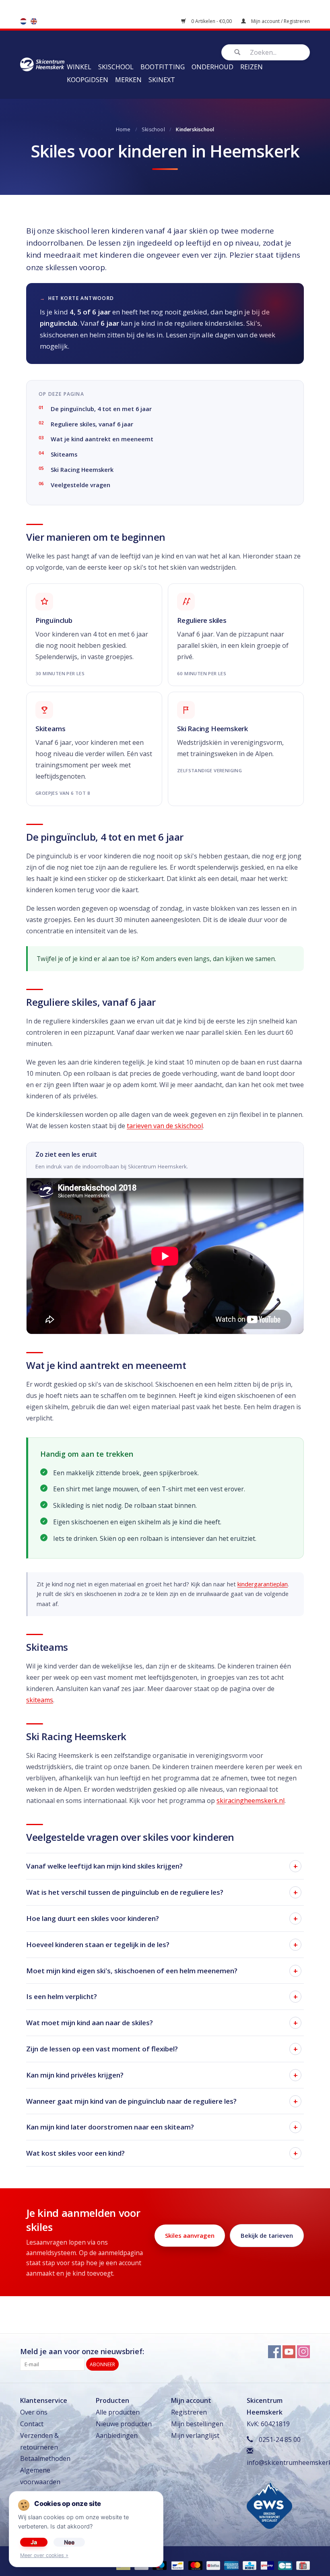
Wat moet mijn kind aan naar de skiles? (90, 2023)
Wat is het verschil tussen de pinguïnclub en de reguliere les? (125, 1892)
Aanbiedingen (117, 2435)
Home (123, 129)
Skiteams (64, 454)
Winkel (79, 67)
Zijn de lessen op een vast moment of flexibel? (102, 2049)
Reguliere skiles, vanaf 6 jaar (92, 424)
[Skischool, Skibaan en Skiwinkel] (42, 64)
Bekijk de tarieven (267, 2235)
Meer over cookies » (44, 2555)
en (34, 21)
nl (23, 21)
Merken (128, 80)
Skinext (162, 80)
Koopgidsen (88, 80)
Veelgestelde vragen (80, 485)
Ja (34, 2542)
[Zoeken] (237, 52)
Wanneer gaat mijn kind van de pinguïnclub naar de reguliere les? (131, 2101)
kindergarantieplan (263, 1584)
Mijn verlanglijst (195, 2435)
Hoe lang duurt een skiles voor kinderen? (93, 1918)
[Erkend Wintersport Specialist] (269, 2504)
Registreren (189, 2412)
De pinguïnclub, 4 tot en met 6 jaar (101, 409)
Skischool (116, 67)
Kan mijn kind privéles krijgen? (75, 2075)
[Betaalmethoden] (177, 2565)
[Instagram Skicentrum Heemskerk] (303, 2352)
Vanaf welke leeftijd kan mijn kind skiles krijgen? (104, 1866)
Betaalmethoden (45, 2458)
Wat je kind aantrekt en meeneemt (102, 439)
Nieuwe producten (124, 2424)
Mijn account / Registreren (280, 21)
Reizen (252, 67)
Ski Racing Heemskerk (82, 470)
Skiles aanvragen (190, 2235)
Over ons (34, 2412)
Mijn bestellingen (197, 2424)
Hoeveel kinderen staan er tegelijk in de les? (98, 1944)
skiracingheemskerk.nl (251, 1801)
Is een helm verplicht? (62, 1996)
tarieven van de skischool (165, 1126)
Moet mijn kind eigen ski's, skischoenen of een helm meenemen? (132, 1971)
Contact (32, 2424)
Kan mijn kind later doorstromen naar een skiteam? (110, 2127)
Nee (69, 2542)
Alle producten (118, 2412)
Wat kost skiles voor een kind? (75, 2153)
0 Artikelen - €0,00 (211, 21)
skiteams (40, 1700)
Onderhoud (212, 67)
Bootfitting (163, 67)
